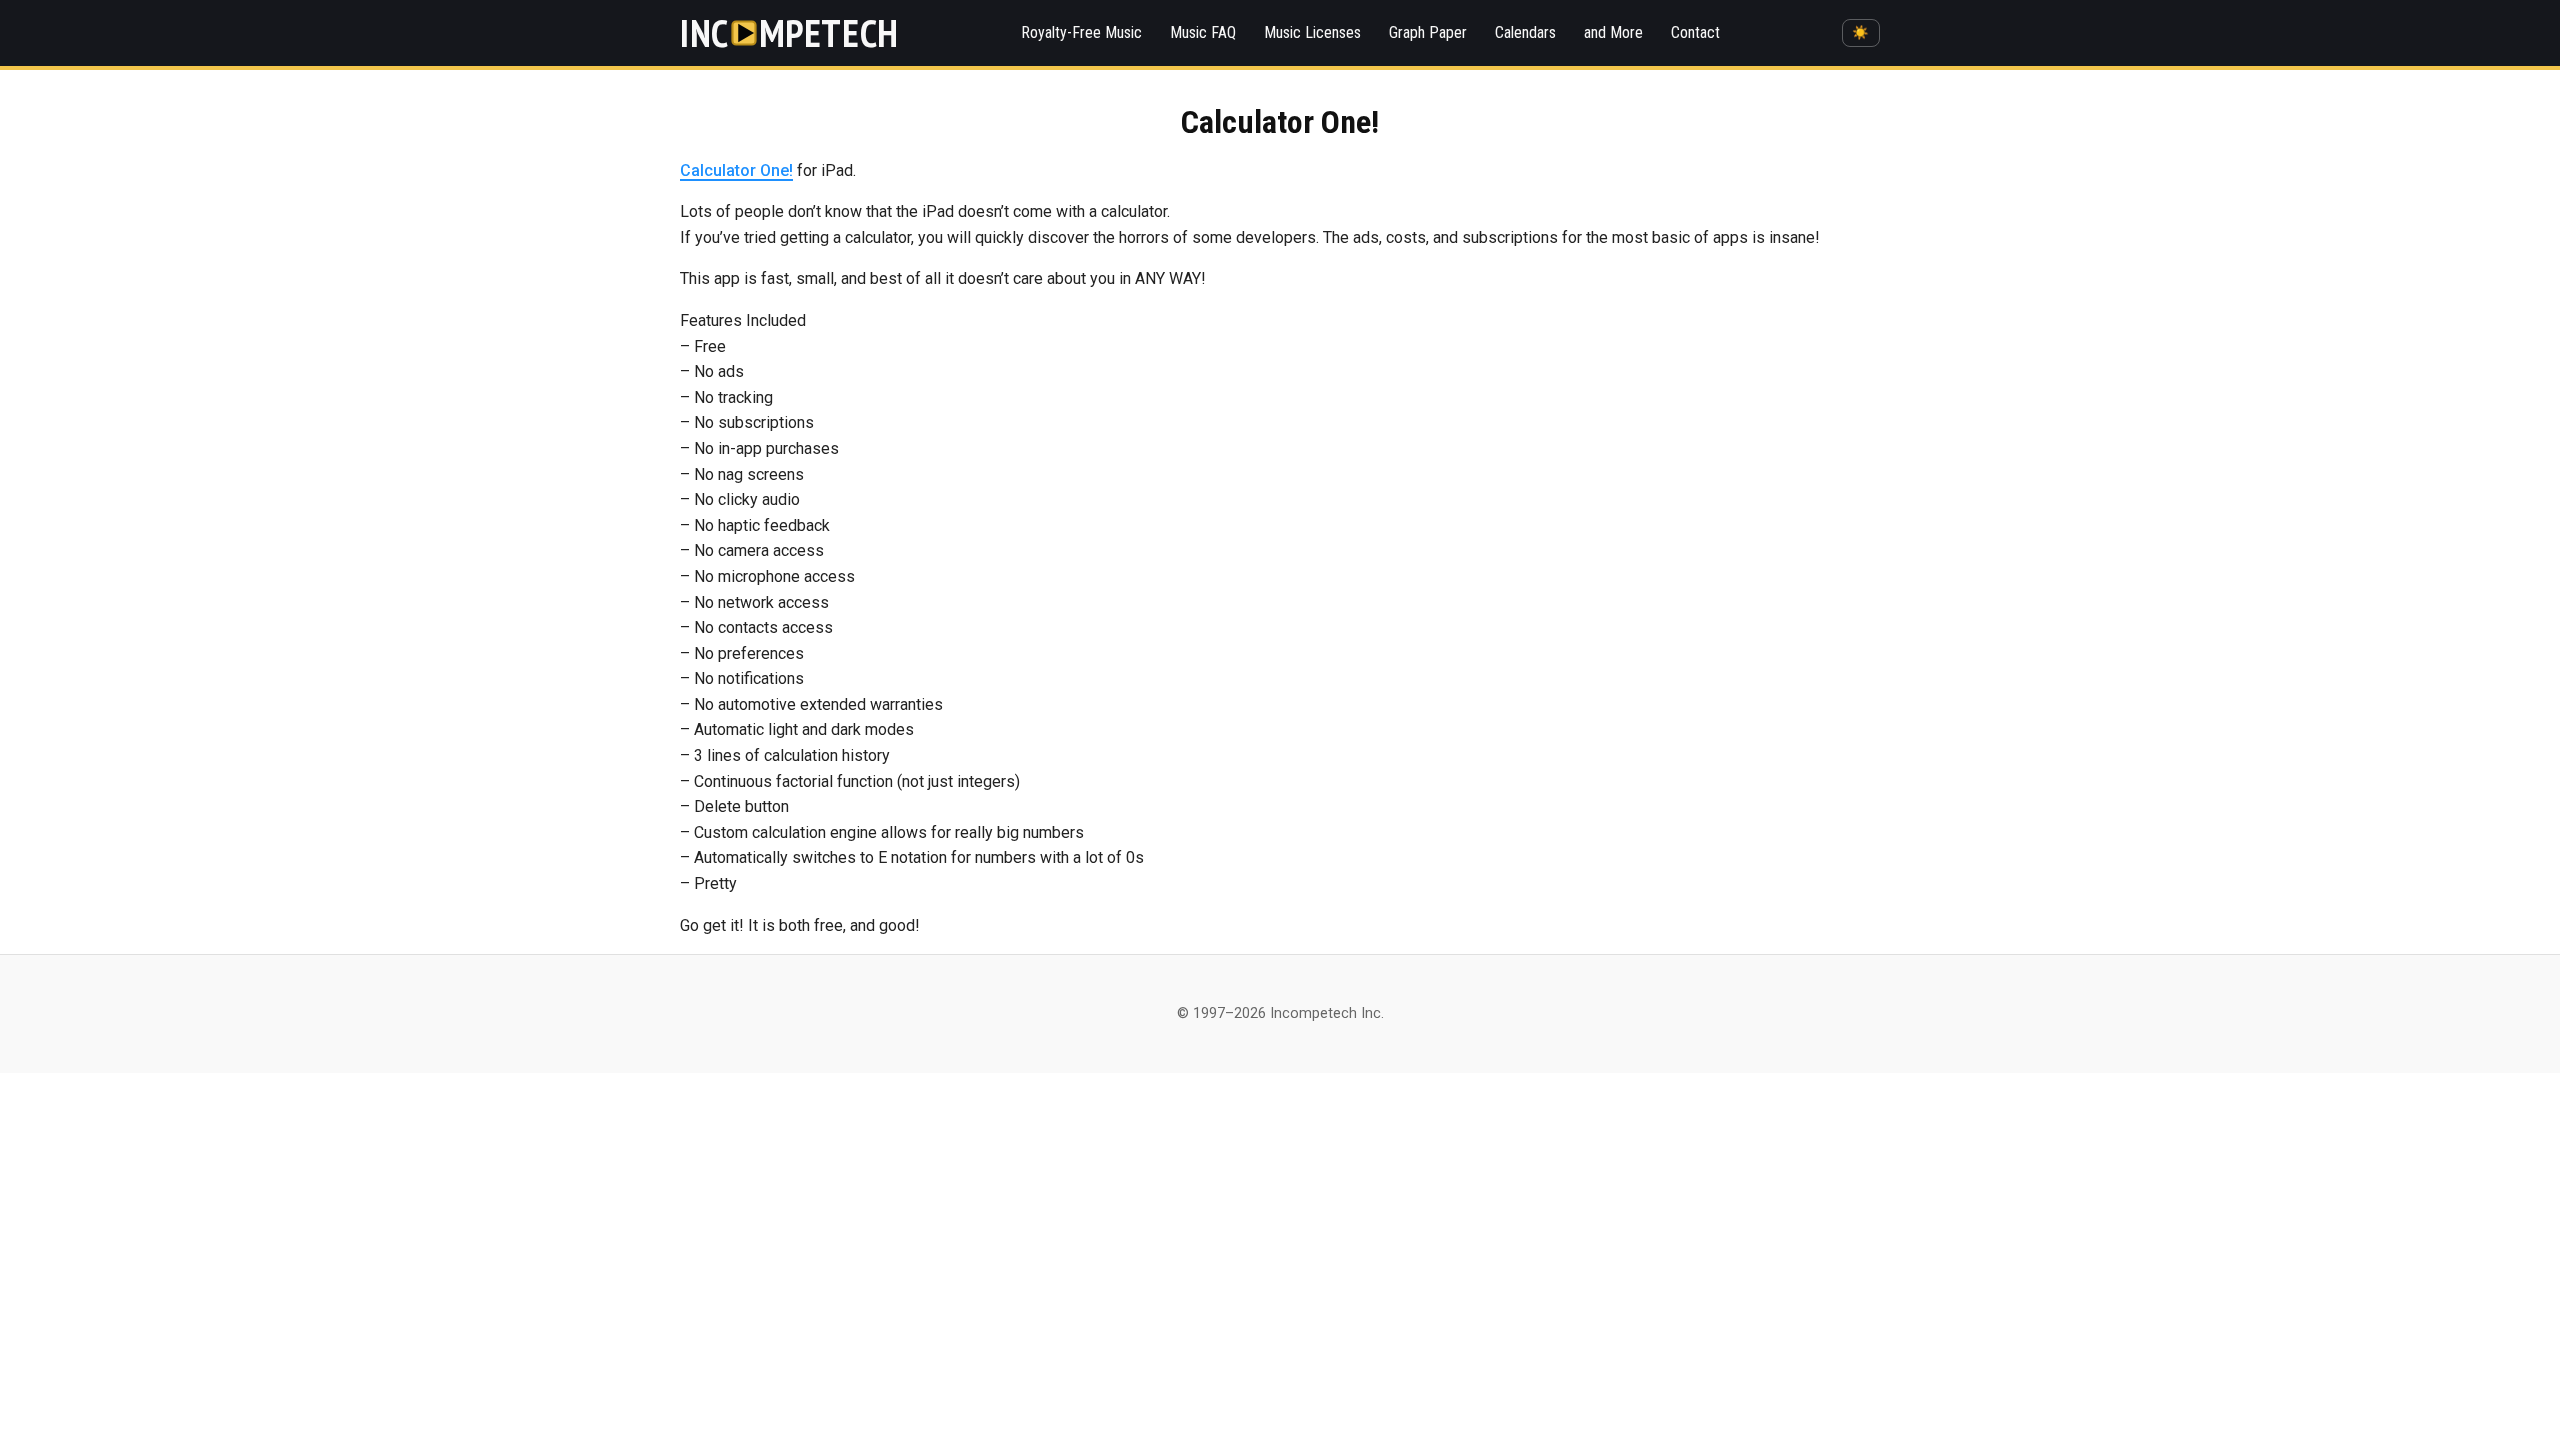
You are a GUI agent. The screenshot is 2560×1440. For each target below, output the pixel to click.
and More (1613, 32)
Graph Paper (1428, 32)
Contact (1695, 32)
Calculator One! (736, 170)
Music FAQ (1203, 32)
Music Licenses (1312, 32)
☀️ (1860, 32)
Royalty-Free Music (1081, 32)
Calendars (1525, 32)
